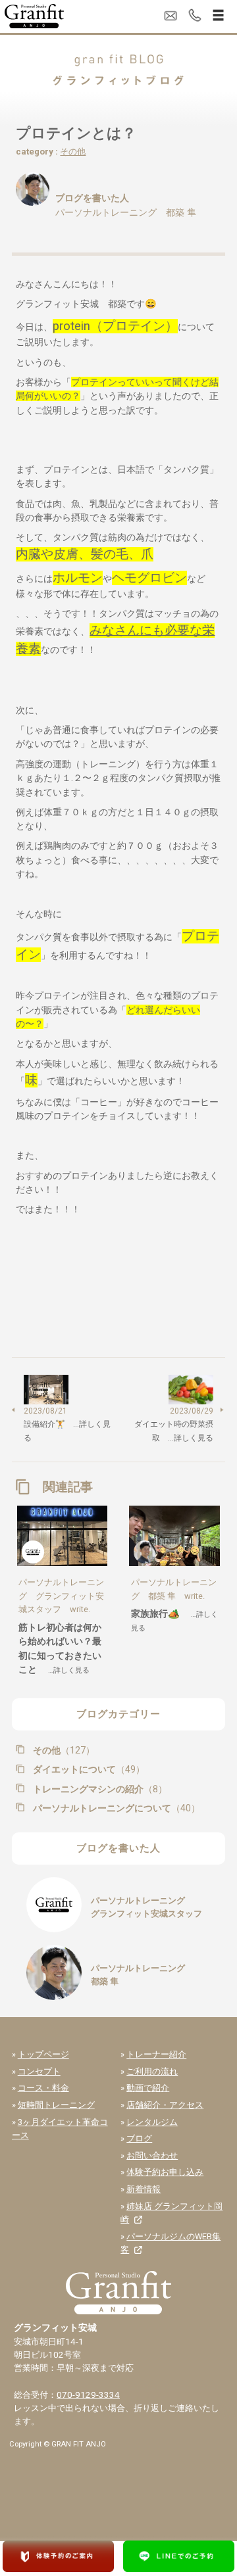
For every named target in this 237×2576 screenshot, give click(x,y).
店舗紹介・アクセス (165, 2105)
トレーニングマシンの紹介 (98, 1789)
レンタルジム (152, 2122)
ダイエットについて (87, 1769)
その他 (73, 152)
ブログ (139, 2138)
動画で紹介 (148, 2088)
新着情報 (144, 2189)
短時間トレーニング (56, 2105)
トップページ (43, 2054)
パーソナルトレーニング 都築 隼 (126, 212)
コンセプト (39, 2071)
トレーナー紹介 (156, 2054)
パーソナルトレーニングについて (115, 1808)
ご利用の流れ (152, 2071)
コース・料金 (43, 2088)
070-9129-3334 (88, 2395)
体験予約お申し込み (165, 2172)
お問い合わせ (152, 2156)
